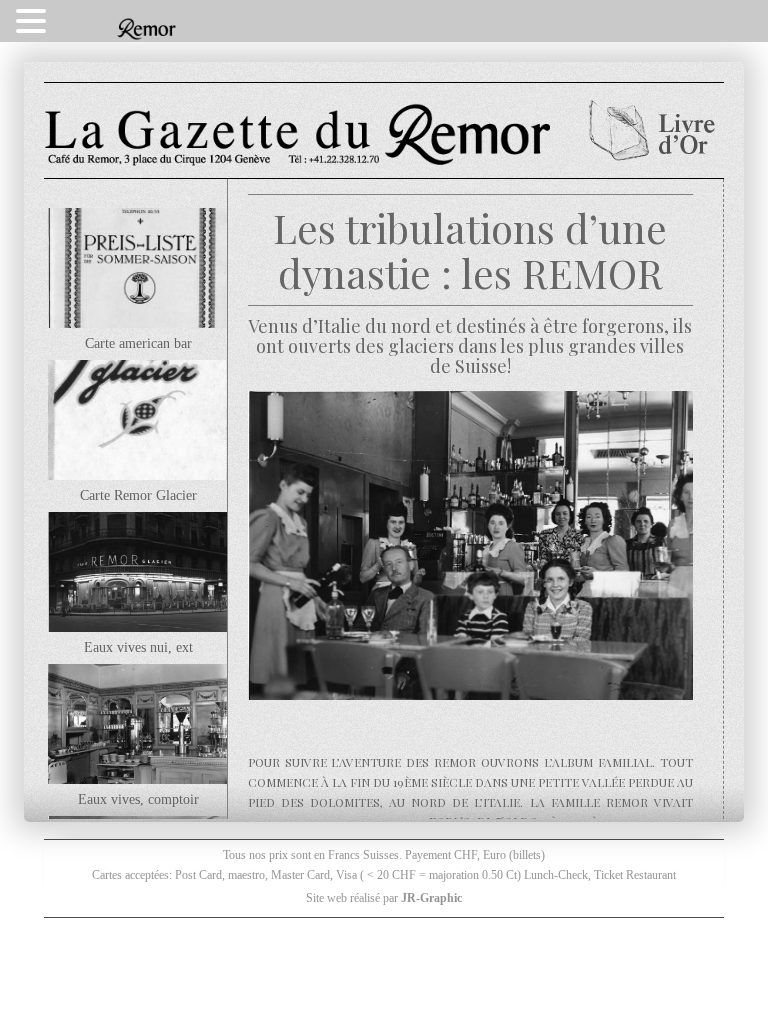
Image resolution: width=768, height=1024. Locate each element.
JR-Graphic (431, 898)
